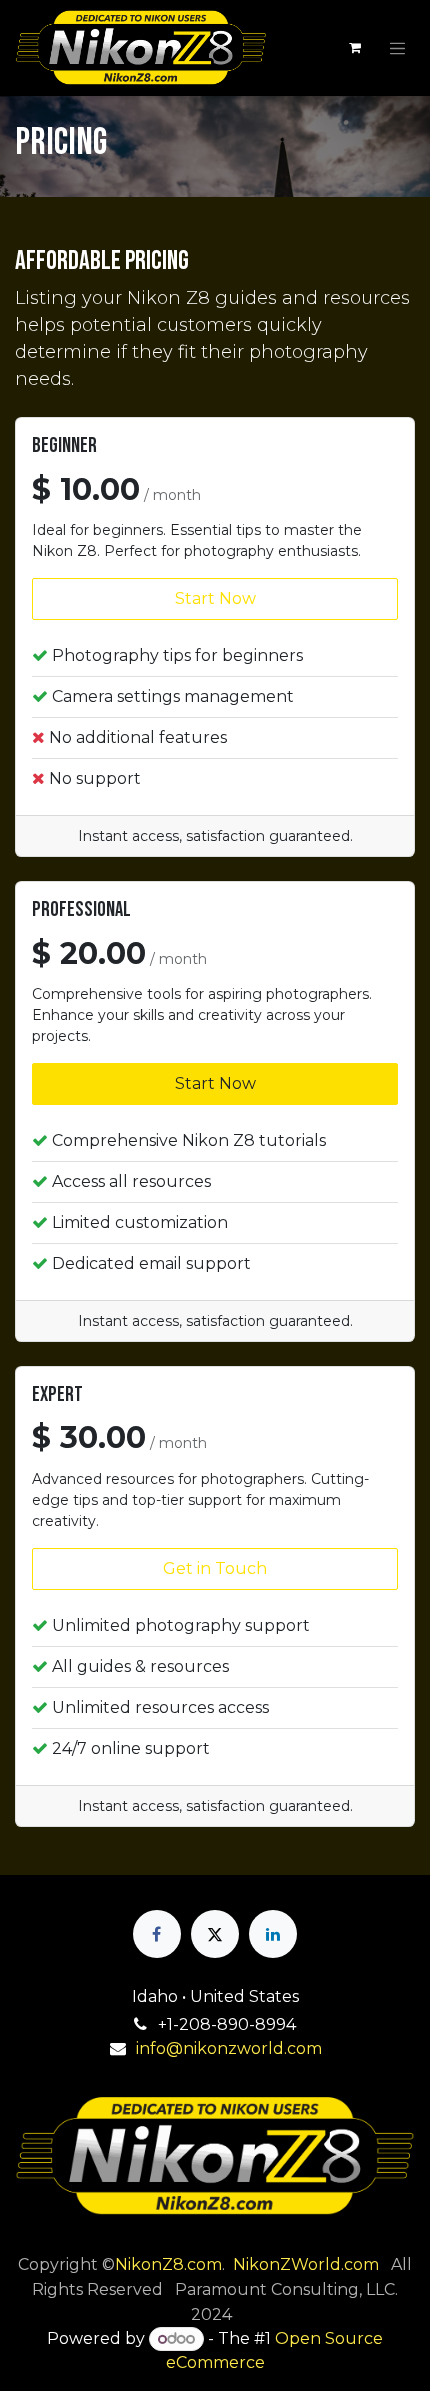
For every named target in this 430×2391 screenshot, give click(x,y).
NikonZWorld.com (306, 2264)
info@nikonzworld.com (229, 2048)
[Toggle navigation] (398, 48)
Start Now (215, 598)
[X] (215, 1934)
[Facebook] (157, 1934)
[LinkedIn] (273, 1934)
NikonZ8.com (168, 2264)
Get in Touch (215, 1568)
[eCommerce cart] (355, 48)
